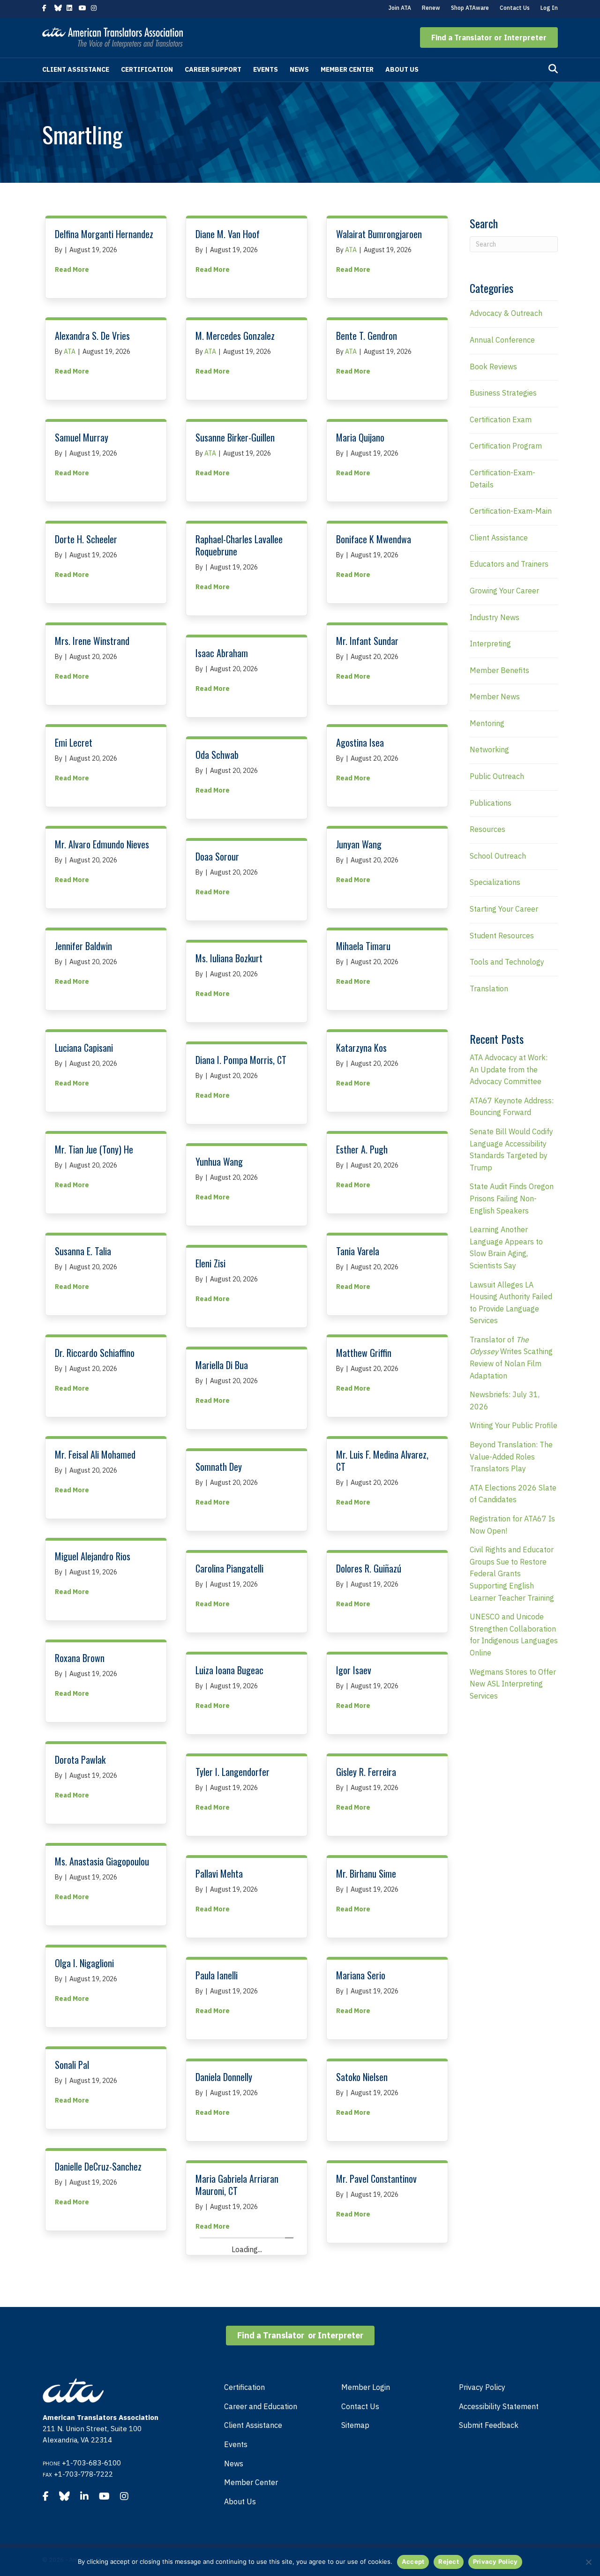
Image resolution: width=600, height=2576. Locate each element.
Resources (487, 829)
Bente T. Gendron (367, 336)
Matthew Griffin (364, 1353)
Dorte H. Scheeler (86, 539)
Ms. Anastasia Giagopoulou (102, 1861)
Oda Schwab (217, 755)
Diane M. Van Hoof (228, 234)
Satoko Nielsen (362, 2077)
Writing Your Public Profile (514, 1425)
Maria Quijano (360, 437)
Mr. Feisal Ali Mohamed (95, 1454)
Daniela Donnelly (224, 2077)
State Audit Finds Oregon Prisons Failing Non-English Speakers (512, 1198)
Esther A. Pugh (362, 1149)
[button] (489, 37)
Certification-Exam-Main (511, 511)
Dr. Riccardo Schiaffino (95, 1353)
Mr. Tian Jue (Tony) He (94, 1149)
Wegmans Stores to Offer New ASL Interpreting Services (513, 1684)
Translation (489, 988)
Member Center (347, 69)
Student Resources (502, 936)
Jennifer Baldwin (83, 946)
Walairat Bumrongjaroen (379, 234)
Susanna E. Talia (83, 1251)
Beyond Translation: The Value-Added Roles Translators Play (511, 1456)
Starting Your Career (504, 909)
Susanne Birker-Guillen (235, 437)
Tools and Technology (507, 962)
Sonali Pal (72, 2065)
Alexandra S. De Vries (92, 336)
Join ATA (400, 8)
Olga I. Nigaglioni (84, 1963)
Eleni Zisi (210, 1263)
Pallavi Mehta (219, 1873)
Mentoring (487, 723)
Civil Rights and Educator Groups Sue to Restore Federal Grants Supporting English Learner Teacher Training (512, 1573)
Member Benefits (499, 670)
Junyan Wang (359, 844)
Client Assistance (76, 69)
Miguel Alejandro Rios (93, 1556)
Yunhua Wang (219, 1161)
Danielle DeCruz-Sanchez (98, 2166)
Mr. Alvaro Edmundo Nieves (102, 844)
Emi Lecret (74, 742)
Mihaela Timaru (363, 946)
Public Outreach (497, 776)
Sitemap (355, 2425)
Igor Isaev (354, 1670)
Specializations (495, 882)
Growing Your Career (504, 591)
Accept (413, 2561)
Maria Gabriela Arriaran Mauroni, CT (237, 2185)
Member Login (366, 2387)
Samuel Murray (82, 437)
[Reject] (588, 2562)
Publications (491, 803)
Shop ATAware (470, 8)
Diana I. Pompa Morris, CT (241, 1060)
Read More (72, 269)
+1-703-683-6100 (91, 2463)
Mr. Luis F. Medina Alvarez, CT (382, 1460)
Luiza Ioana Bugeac (229, 1670)
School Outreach (498, 856)
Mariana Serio (361, 1975)
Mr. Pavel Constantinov (376, 2179)
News (299, 69)
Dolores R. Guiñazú (369, 1568)
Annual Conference (502, 340)
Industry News (495, 617)
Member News (495, 696)
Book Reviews (493, 367)
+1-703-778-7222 (83, 2474)
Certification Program (506, 446)
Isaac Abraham (222, 653)
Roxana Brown (80, 1658)
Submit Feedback (489, 2425)
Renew (431, 8)
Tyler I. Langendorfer (232, 1772)
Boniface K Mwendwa (374, 539)
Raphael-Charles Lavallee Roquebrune (239, 545)
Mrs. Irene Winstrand (92, 641)
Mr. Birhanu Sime (366, 1873)
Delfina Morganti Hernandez (104, 234)
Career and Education (261, 2406)
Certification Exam (501, 419)
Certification (147, 69)
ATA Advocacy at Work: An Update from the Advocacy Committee (509, 1069)
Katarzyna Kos (361, 1048)
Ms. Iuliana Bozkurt (229, 958)
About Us (402, 69)
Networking (489, 749)
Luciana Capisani (84, 1048)
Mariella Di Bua (222, 1365)
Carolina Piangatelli (229, 1568)
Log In (549, 8)
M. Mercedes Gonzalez (235, 336)
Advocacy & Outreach (506, 313)
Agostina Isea (360, 742)
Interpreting (490, 644)
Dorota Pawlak (80, 1760)
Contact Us (515, 8)
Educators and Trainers (509, 564)
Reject (449, 2561)
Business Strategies (503, 393)
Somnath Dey (219, 1467)
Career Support (213, 69)
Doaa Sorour (217, 856)
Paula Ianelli (217, 1975)
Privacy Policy (482, 2387)
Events (266, 69)
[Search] (553, 69)
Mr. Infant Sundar (367, 641)
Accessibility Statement (499, 2406)
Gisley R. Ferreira (366, 1772)
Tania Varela (358, 1251)
